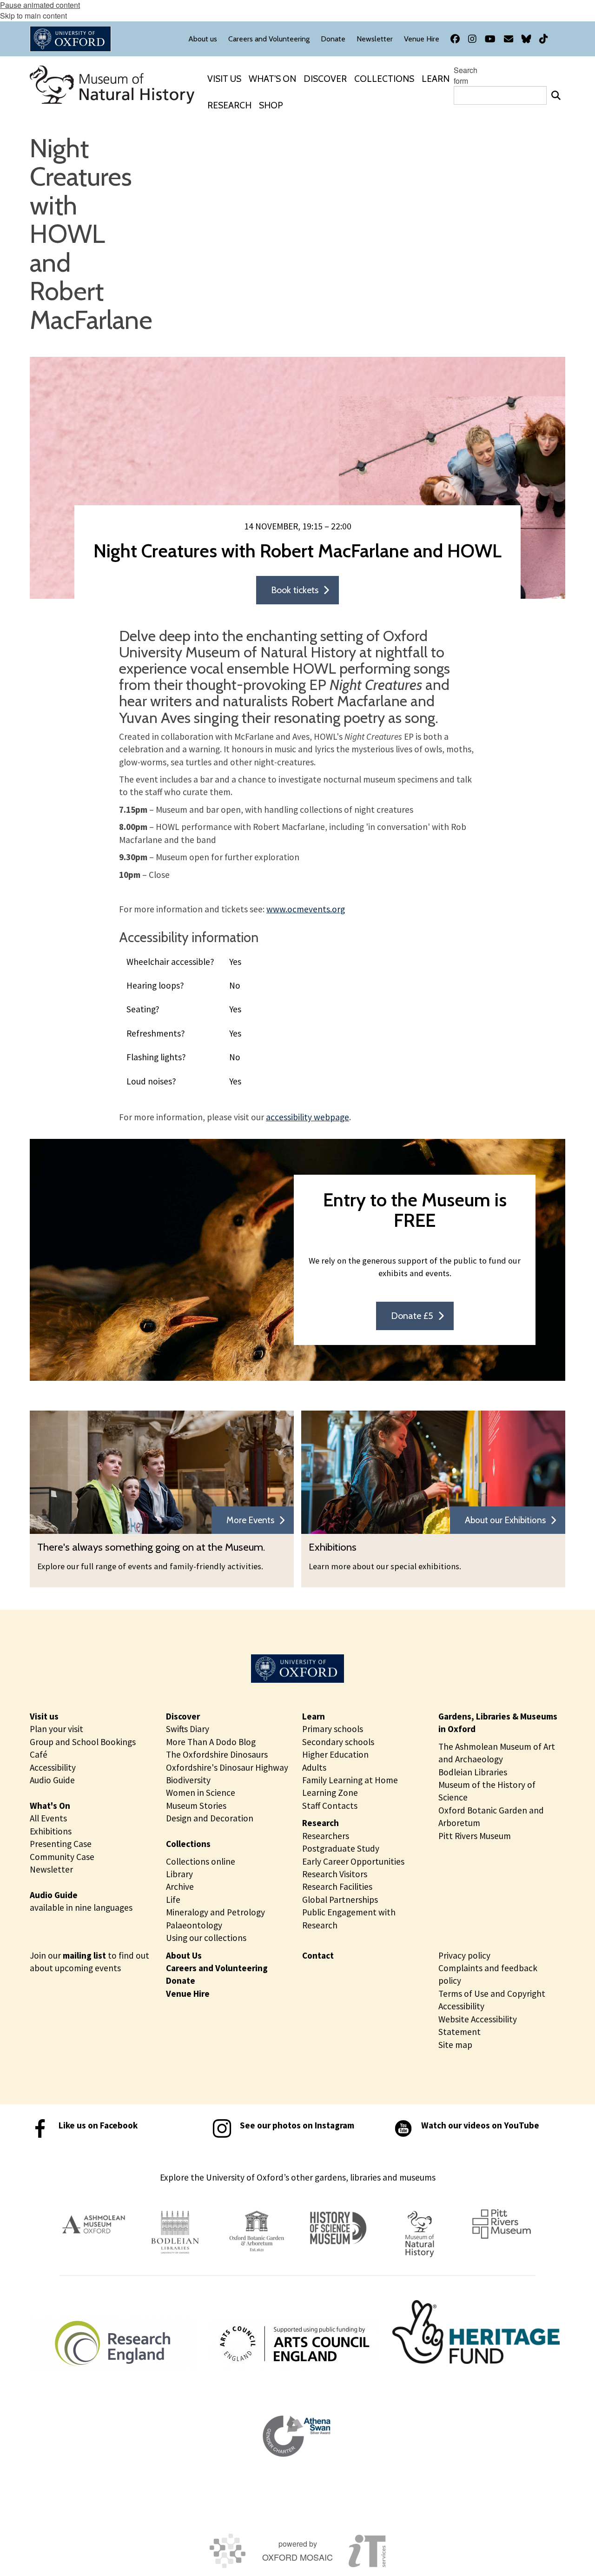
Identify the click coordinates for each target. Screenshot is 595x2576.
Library (179, 1874)
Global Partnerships (340, 1900)
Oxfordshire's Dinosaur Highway (227, 1767)
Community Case (62, 1857)
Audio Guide (52, 1780)
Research (321, 1823)
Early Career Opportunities (353, 1861)
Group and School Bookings (83, 1742)
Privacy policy (464, 1955)
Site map (455, 2045)
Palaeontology (194, 1925)
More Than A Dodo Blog (211, 1742)
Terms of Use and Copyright (492, 1994)
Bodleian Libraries (473, 1772)
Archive (180, 1887)
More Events (250, 1520)
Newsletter (51, 1869)
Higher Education (335, 1754)
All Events (48, 1818)
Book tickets (295, 590)
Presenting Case (61, 1844)
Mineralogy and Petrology (215, 1912)
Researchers (326, 1836)
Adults (314, 1767)
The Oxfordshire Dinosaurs (217, 1754)
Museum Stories (196, 1806)
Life (173, 1900)
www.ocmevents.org (306, 909)
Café (39, 1754)
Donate (181, 1981)
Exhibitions (51, 1831)
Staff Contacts (330, 1806)
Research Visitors (335, 1874)
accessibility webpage (307, 1117)
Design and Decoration (210, 1818)
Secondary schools (338, 1742)
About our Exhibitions (505, 1520)
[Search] (556, 95)
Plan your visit (56, 1729)
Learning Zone (330, 1793)
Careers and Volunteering (217, 1968)
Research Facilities (337, 1887)
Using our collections (206, 1938)
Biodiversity (188, 1780)
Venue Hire (188, 1994)
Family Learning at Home (350, 1780)
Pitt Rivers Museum (475, 1836)
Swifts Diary (188, 1729)
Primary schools (333, 1729)
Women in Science (201, 1793)
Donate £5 (412, 1316)
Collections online (201, 1861)
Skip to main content (33, 16)
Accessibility (53, 1767)
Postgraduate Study (341, 1848)
